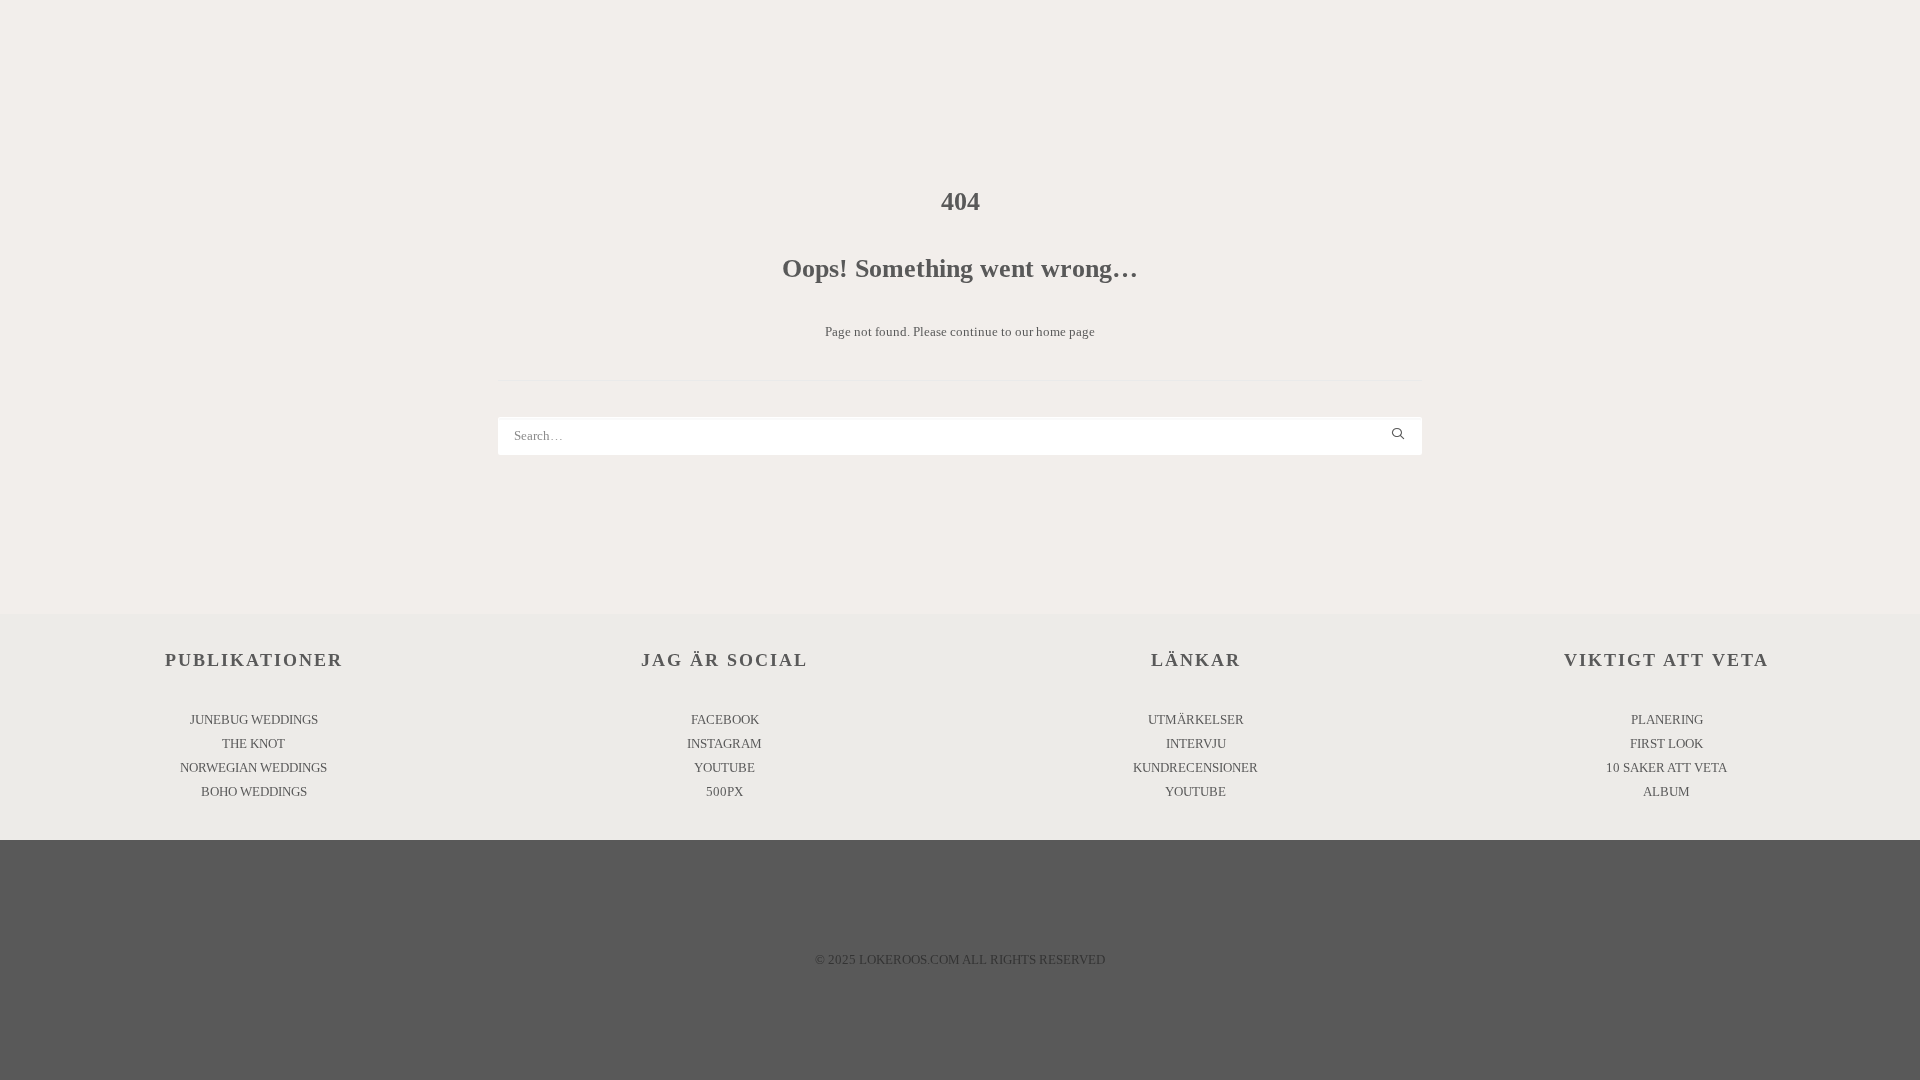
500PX (724, 791)
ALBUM (1666, 791)
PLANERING (1667, 719)
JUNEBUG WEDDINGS (254, 719)
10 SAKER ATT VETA (1666, 767)
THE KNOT (253, 743)
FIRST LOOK (1666, 743)
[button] (1875, 76)
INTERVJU (1196, 743)
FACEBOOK (725, 719)
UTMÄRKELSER (1196, 719)
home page (1065, 331)
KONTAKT (1300, 75)
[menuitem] (567, 76)
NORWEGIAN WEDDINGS (253, 767)
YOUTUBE (724, 767)
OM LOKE (567, 75)
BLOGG (1199, 75)
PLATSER (671, 75)
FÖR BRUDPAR (1080, 75)
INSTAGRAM (724, 743)
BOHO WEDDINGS (254, 791)
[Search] (960, 436)
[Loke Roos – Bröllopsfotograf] (864, 76)
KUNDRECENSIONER (1195, 767)
